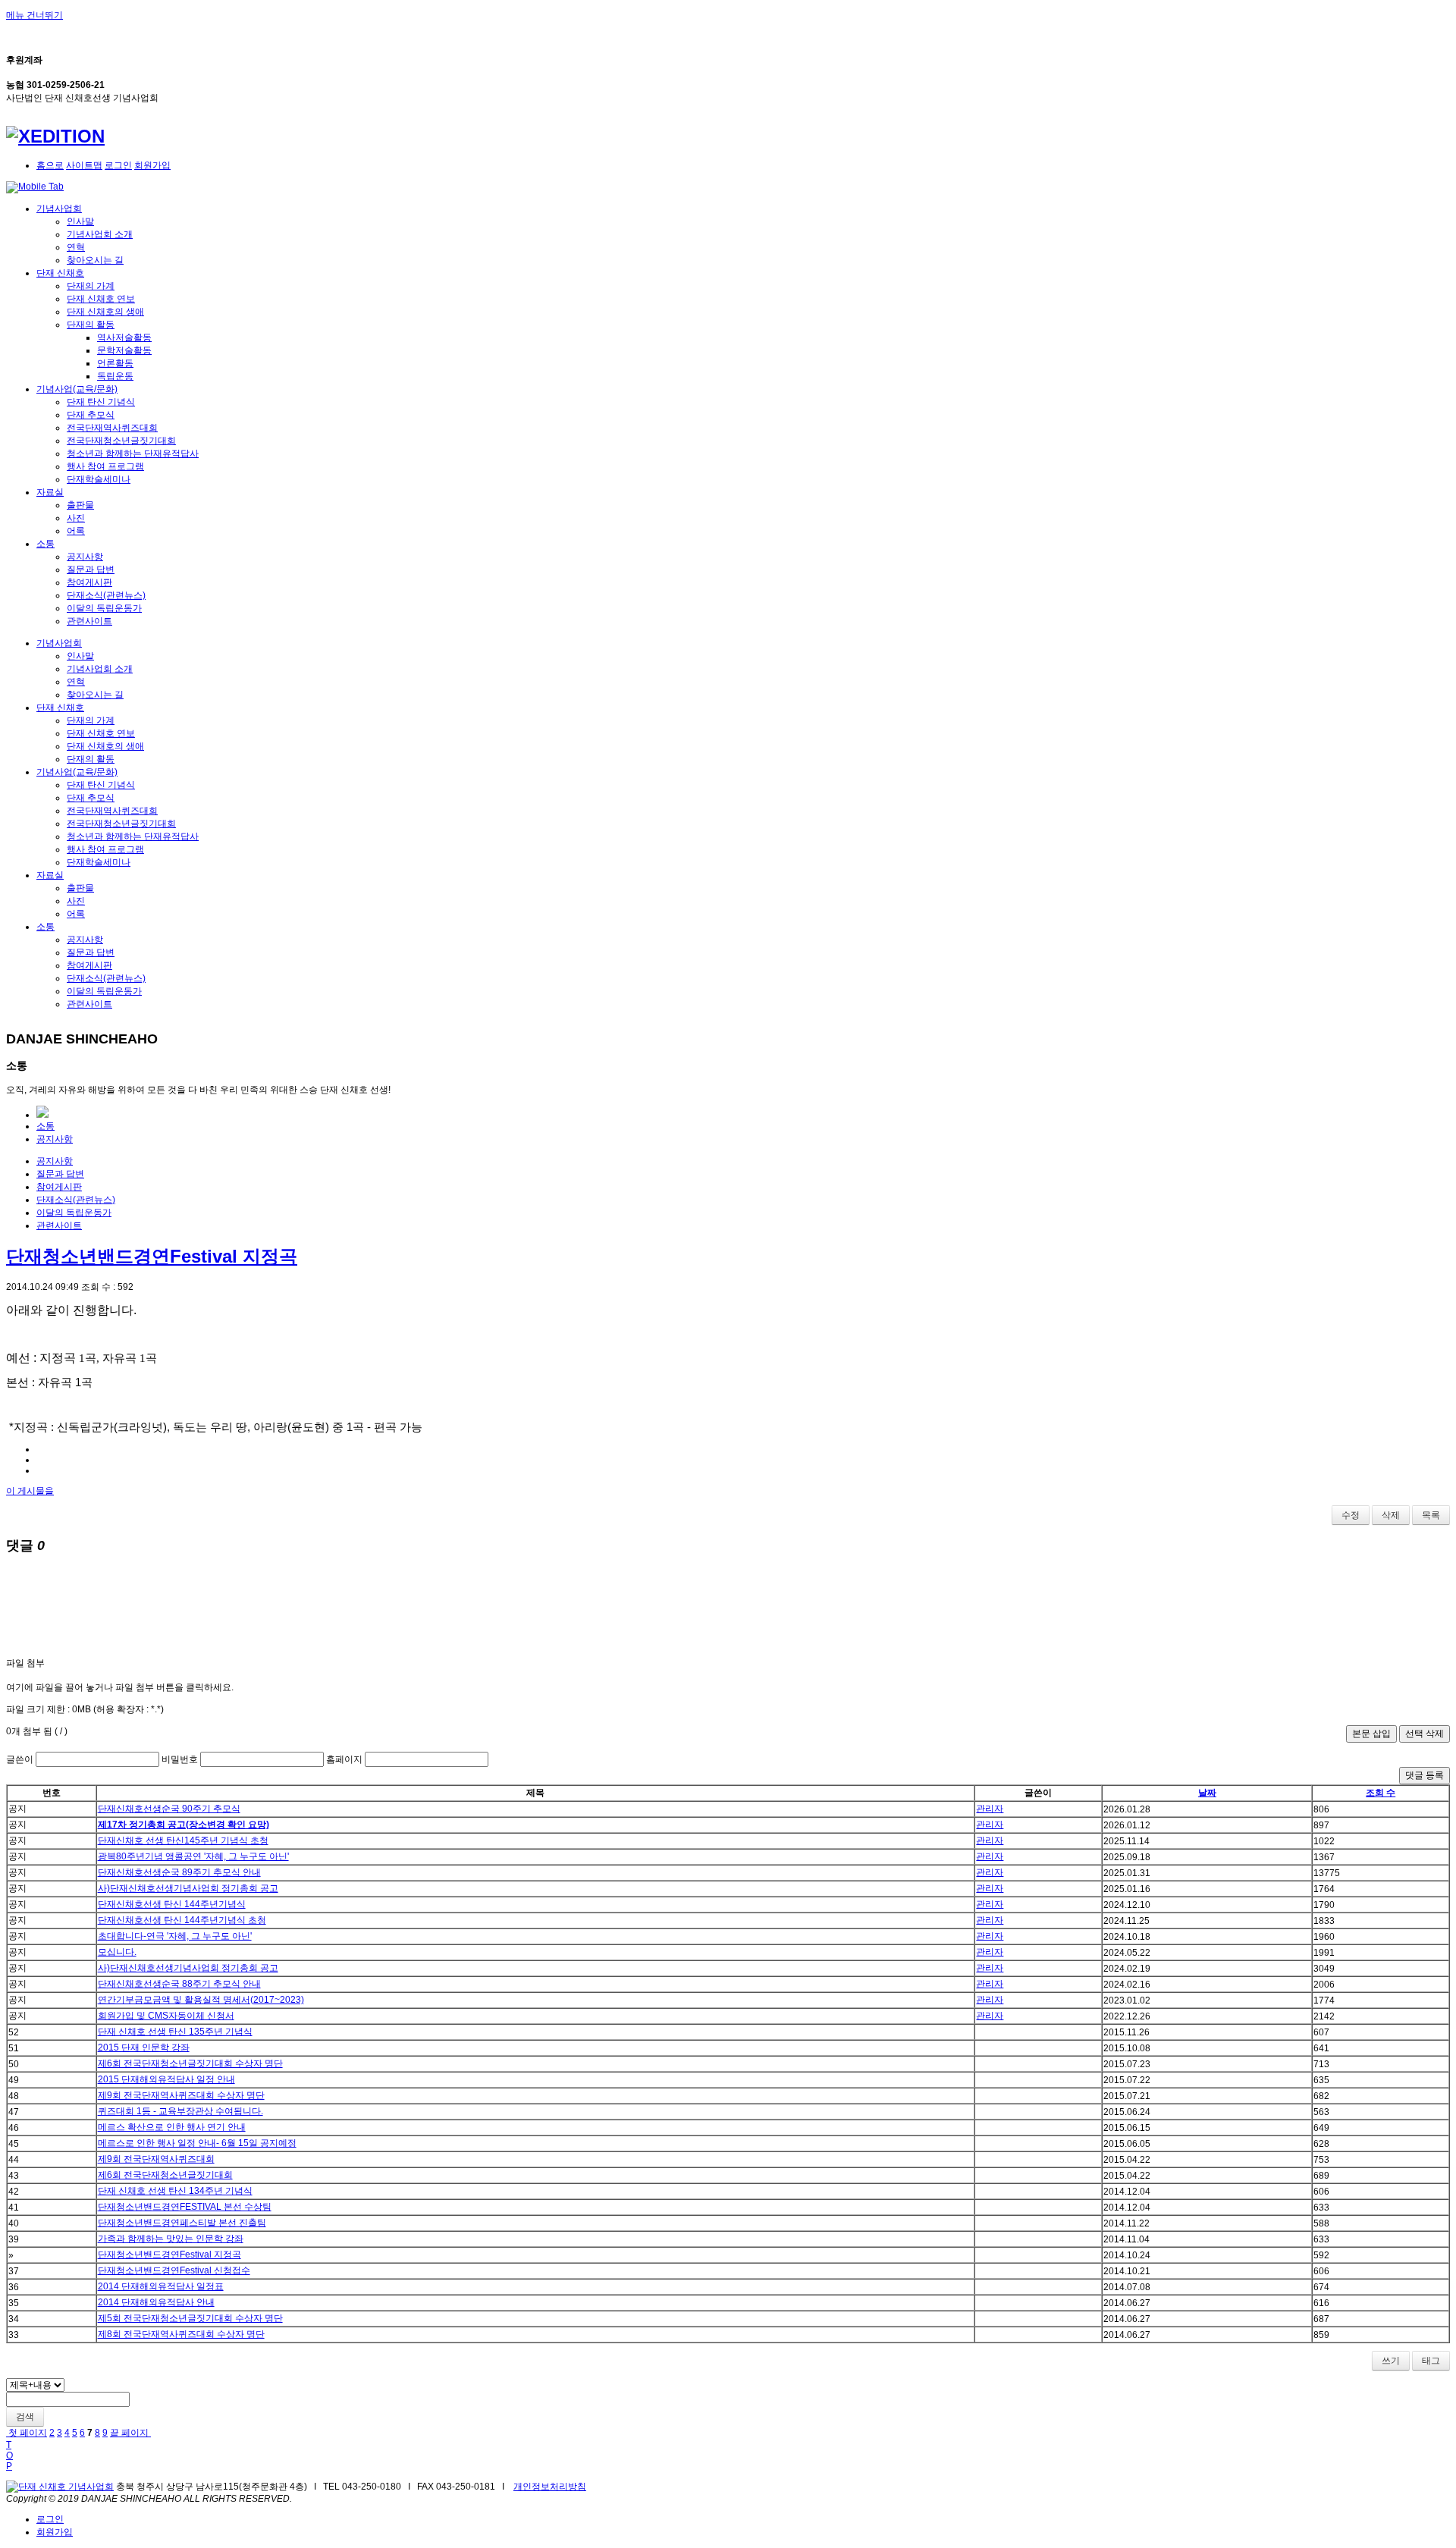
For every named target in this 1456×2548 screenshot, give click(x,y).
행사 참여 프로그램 (105, 466)
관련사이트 (89, 621)
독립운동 (115, 376)
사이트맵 (84, 165)
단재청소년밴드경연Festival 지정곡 (152, 1256)
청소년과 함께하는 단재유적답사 (133, 453)
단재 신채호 (60, 273)
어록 (76, 531)
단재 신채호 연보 (101, 299)
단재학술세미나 (99, 479)
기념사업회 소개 (100, 234)
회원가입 (152, 165)
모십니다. (117, 1952)
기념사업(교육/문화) (77, 389)
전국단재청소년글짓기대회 (121, 441)
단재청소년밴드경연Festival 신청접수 (174, 2270)
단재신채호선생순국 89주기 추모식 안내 (179, 1872)
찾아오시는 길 (95, 260)
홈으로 (50, 165)
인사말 (80, 221)
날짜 (1207, 1793)
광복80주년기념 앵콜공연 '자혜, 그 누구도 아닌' (193, 1856)
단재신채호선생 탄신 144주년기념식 (172, 1904)
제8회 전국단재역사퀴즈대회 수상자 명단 (181, 2334)
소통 (45, 544)
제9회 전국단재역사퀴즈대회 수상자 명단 (181, 2095)
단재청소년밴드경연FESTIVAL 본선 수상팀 (185, 2207)
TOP (9, 2455)
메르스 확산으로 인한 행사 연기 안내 (172, 2127)
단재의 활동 (91, 325)
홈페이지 (344, 1759)
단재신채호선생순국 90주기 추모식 (169, 1809)
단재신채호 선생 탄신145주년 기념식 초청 (183, 1840)
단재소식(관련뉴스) (106, 595)
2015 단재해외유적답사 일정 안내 (166, 2079)
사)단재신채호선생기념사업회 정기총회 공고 (188, 1888)
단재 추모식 (91, 415)
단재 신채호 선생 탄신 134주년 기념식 (175, 2191)
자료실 (50, 492)
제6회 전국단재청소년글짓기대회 (165, 2175)
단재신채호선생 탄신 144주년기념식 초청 (182, 1920)
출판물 (80, 505)
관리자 (990, 1809)
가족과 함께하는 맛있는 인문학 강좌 (171, 2239)
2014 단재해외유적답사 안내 (156, 2302)
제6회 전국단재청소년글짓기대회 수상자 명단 (190, 2063)
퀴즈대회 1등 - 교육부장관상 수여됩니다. (180, 2111)
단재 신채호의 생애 (105, 312)
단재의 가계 (91, 286)
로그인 (118, 165)
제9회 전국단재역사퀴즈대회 (156, 2159)
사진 (76, 518)
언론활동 (115, 363)
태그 (1431, 2361)
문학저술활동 (124, 350)
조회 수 (1381, 1793)
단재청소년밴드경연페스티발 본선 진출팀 (182, 2223)
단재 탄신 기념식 (101, 402)
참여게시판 (89, 582)
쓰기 (1391, 2361)
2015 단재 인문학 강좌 (144, 2047)
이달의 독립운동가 (104, 608)
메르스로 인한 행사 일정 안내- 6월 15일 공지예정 (197, 2143)
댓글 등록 (1425, 1775)
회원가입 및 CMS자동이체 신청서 (166, 2016)
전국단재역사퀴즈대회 (112, 428)
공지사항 (85, 557)
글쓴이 (20, 1759)
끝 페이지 (130, 2433)
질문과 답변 (91, 570)
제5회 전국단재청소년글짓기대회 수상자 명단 (190, 2318)
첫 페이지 (27, 2433)
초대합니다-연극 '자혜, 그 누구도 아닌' (175, 1936)
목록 (1431, 1515)
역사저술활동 (124, 337)
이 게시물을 (30, 1491)
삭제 (1391, 1515)
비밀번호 (180, 1759)
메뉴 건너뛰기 (35, 15)
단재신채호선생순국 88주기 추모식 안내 (179, 1984)
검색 (25, 2417)
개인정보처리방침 (550, 2487)
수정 (1351, 1515)
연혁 (76, 247)
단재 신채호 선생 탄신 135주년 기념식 (175, 2032)
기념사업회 (59, 209)
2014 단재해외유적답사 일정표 (161, 2286)
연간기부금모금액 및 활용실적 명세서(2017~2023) (201, 2000)
